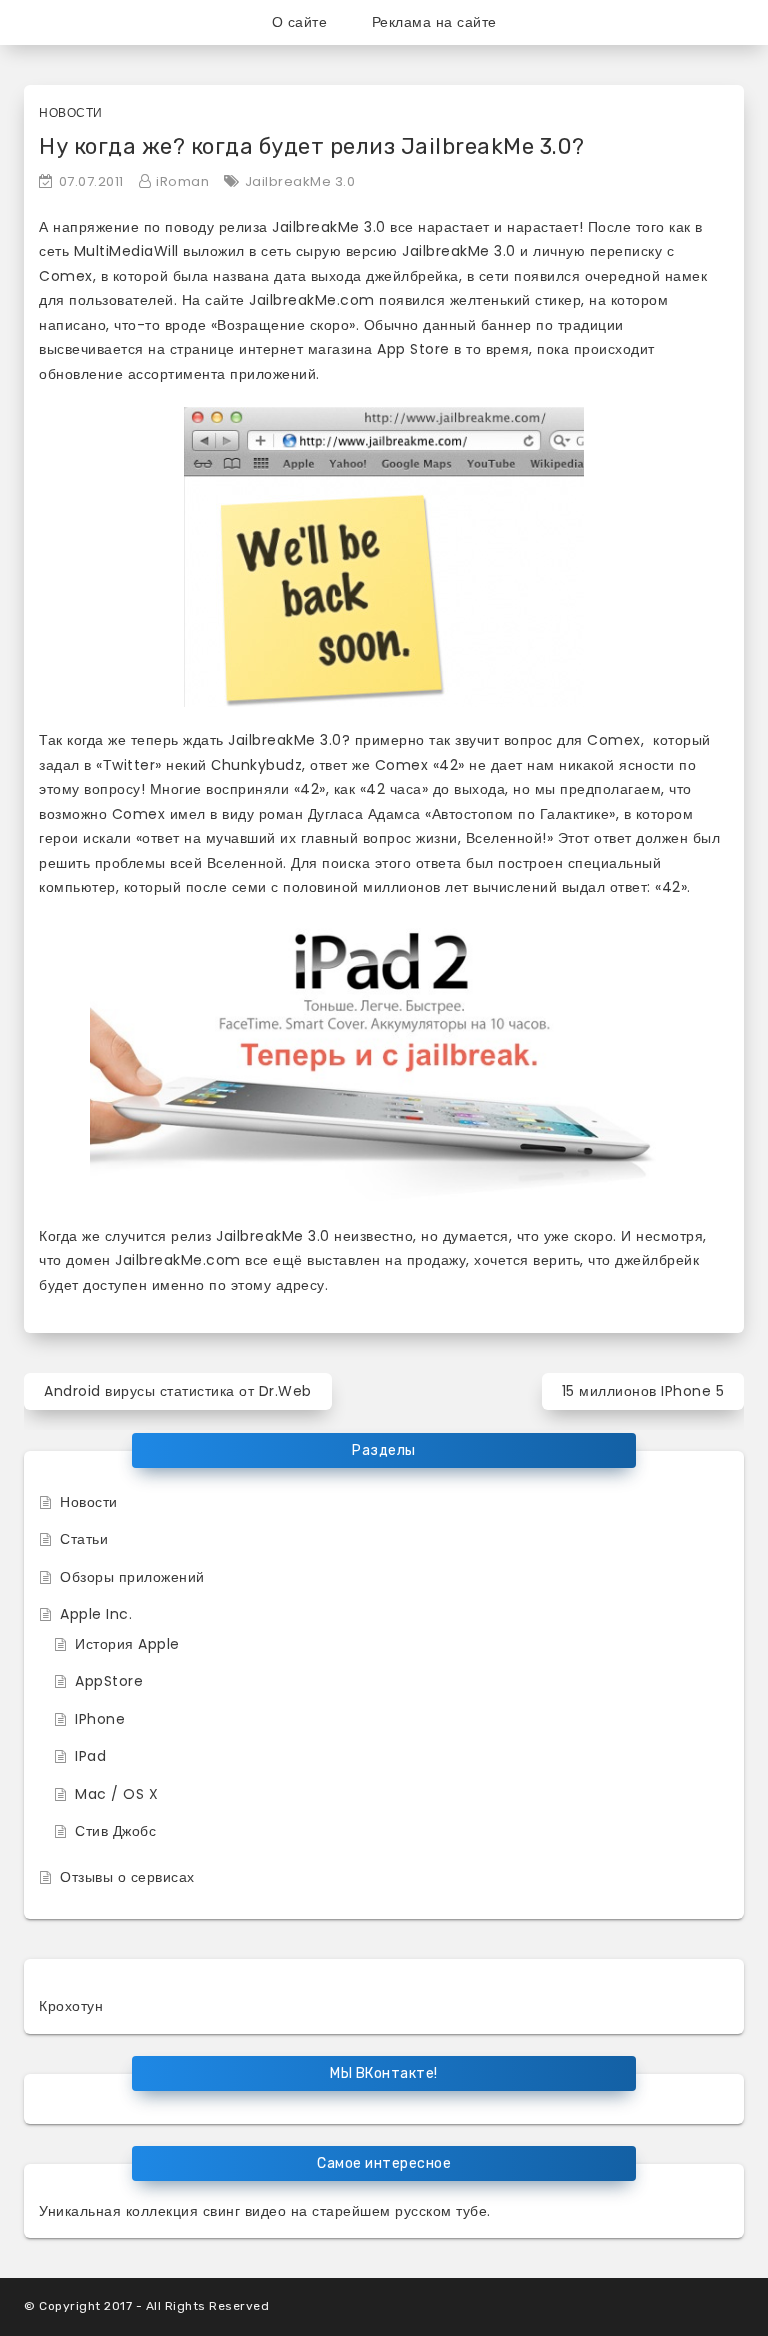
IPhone (100, 1719)
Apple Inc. (96, 1614)
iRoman (182, 181)
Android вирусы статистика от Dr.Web (178, 1391)
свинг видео (245, 2211)
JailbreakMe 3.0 (300, 181)
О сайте (300, 22)
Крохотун (71, 2006)
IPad (90, 1756)
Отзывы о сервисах (127, 1877)
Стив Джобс (115, 1831)
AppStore (109, 1681)
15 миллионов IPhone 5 (643, 1391)
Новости (71, 112)
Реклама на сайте (434, 22)
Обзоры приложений (132, 1577)
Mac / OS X (116, 1794)
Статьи (84, 1539)
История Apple (127, 1644)
